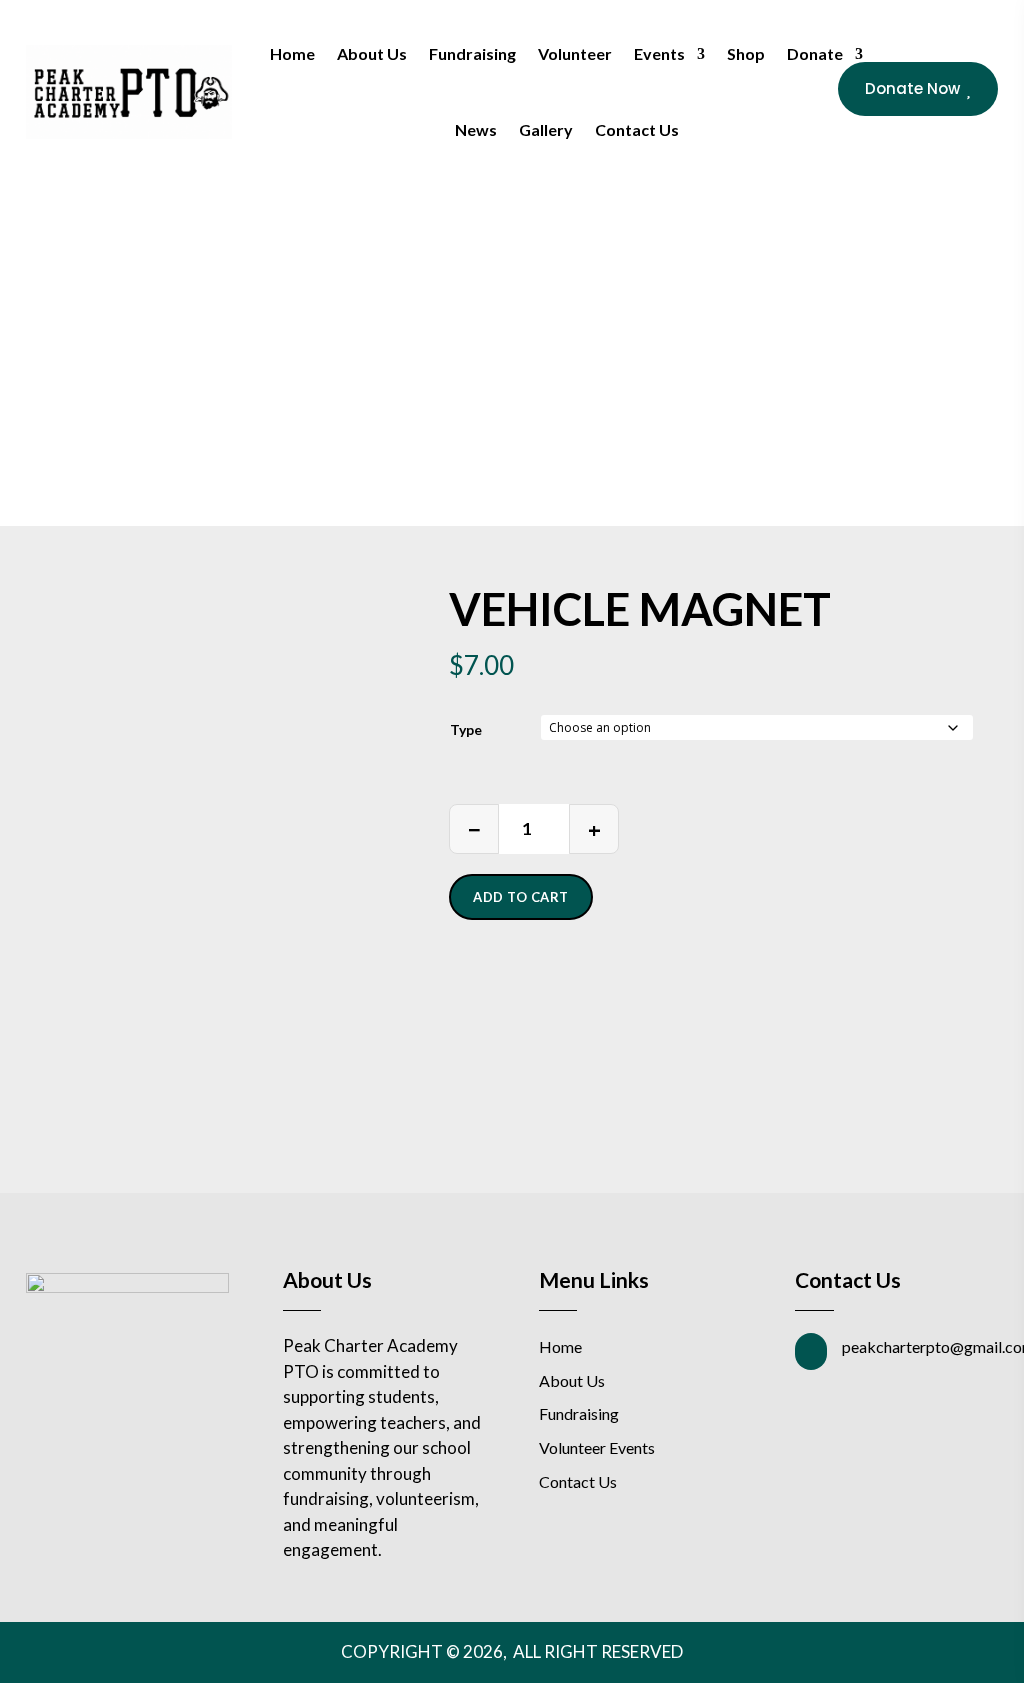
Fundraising (472, 53)
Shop (746, 53)
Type (466, 729)
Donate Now (918, 88)
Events (659, 53)
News (476, 129)
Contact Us (637, 129)
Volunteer (575, 53)
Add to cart (521, 897)
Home (292, 53)
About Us (372, 53)
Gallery (546, 129)
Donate (815, 53)
